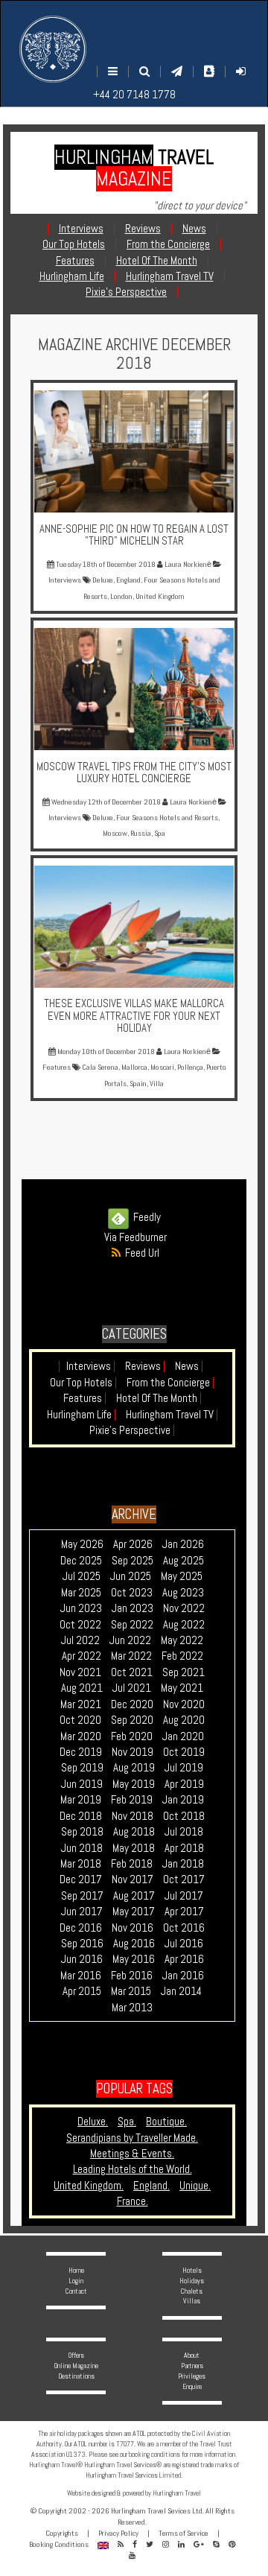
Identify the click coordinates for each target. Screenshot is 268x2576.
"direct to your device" (200, 205)
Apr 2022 (82, 1656)
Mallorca (134, 1067)
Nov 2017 (133, 1879)
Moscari (162, 1067)
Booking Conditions (59, 2544)
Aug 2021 (82, 1688)
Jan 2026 (183, 1544)
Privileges (192, 2376)
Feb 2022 (182, 1656)
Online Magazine (76, 2366)
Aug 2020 (184, 1720)
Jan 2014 (181, 1991)
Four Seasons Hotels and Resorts (167, 818)
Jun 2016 (82, 1959)
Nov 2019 (133, 1752)
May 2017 (134, 1911)
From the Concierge (170, 1382)
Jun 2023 (81, 1608)
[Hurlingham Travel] (53, 49)
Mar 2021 (81, 1704)
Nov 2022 (184, 1608)
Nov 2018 (133, 1816)
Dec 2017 (81, 1879)
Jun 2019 (82, 1784)
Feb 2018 (132, 1863)
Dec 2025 (81, 1560)
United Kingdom (160, 596)
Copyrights (62, 2533)
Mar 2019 (81, 1799)
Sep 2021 (184, 1672)
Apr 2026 (133, 1544)
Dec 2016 (81, 1928)
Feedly (145, 1217)
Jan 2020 (183, 1736)
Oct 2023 (132, 1592)
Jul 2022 (80, 1640)
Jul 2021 (132, 1688)
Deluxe (103, 580)
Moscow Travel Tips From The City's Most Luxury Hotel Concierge (134, 773)
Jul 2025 (82, 1576)
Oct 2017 (184, 1879)
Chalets (192, 2291)
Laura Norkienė (187, 564)
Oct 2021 (132, 1672)
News (189, 1366)
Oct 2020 (80, 1720)
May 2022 (182, 1640)
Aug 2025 (184, 1560)
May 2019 (134, 1784)
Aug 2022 (184, 1624)
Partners (192, 2366)
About (192, 2355)
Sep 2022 (132, 1624)
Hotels (192, 2270)
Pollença (190, 1067)
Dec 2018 (81, 1816)
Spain (138, 1084)
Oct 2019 (184, 1752)
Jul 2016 (184, 1943)
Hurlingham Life (82, 1414)
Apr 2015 (82, 1991)
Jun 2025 (131, 1576)
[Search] (144, 71)
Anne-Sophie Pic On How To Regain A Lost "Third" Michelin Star (134, 535)
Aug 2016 (134, 1943)
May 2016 (134, 1959)
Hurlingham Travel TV (172, 1414)
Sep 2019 (82, 1767)
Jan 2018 (183, 1863)
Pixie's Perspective (132, 1430)
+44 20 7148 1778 (134, 94)
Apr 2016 (184, 1959)
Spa (160, 833)
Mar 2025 (81, 1592)
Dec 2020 (132, 1704)
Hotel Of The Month (159, 1398)
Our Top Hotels (83, 1382)
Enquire (192, 2386)
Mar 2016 (81, 1975)
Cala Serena (100, 1067)
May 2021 (182, 1688)
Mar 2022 (131, 1656)
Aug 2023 (183, 1592)
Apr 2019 (184, 1784)
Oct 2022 (80, 1624)
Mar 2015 (131, 1991)
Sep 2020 (132, 1720)
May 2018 (134, 1848)
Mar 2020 (81, 1736)
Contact (76, 2291)
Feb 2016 (132, 1975)
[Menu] (113, 71)
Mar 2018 (81, 1863)
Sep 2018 (82, 1831)
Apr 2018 (184, 1848)
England (128, 580)
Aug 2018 (134, 1831)
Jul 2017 (184, 1895)
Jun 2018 (82, 1848)
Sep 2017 (82, 1895)
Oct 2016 (184, 1928)
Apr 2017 (184, 1911)
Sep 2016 (82, 1943)
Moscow (115, 833)
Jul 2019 (184, 1767)
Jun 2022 (130, 1640)
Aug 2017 (134, 1895)
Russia (141, 833)
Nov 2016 (133, 1928)
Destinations (76, 2376)
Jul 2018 (184, 1831)
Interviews (91, 1366)
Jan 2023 (133, 1608)
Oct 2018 (184, 1816)
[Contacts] (209, 71)
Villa (157, 1084)
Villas (192, 2301)
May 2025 (182, 1576)
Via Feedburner (135, 1237)
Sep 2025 (133, 1560)
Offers (76, 2355)
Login (76, 2281)
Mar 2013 (132, 2007)
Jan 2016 (183, 1975)
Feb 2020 (132, 1736)
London (121, 596)
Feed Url (140, 1253)
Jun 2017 (82, 1911)
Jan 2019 (183, 1799)
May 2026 (82, 1544)
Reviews (145, 1366)
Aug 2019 (134, 1767)
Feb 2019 (132, 1799)
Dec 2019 (81, 1752)
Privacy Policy (118, 2533)
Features (85, 1398)
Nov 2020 (184, 1704)
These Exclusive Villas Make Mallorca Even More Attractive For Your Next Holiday (134, 1015)
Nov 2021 (80, 1672)
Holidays (192, 2281)
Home (76, 2270)
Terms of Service (184, 2533)
